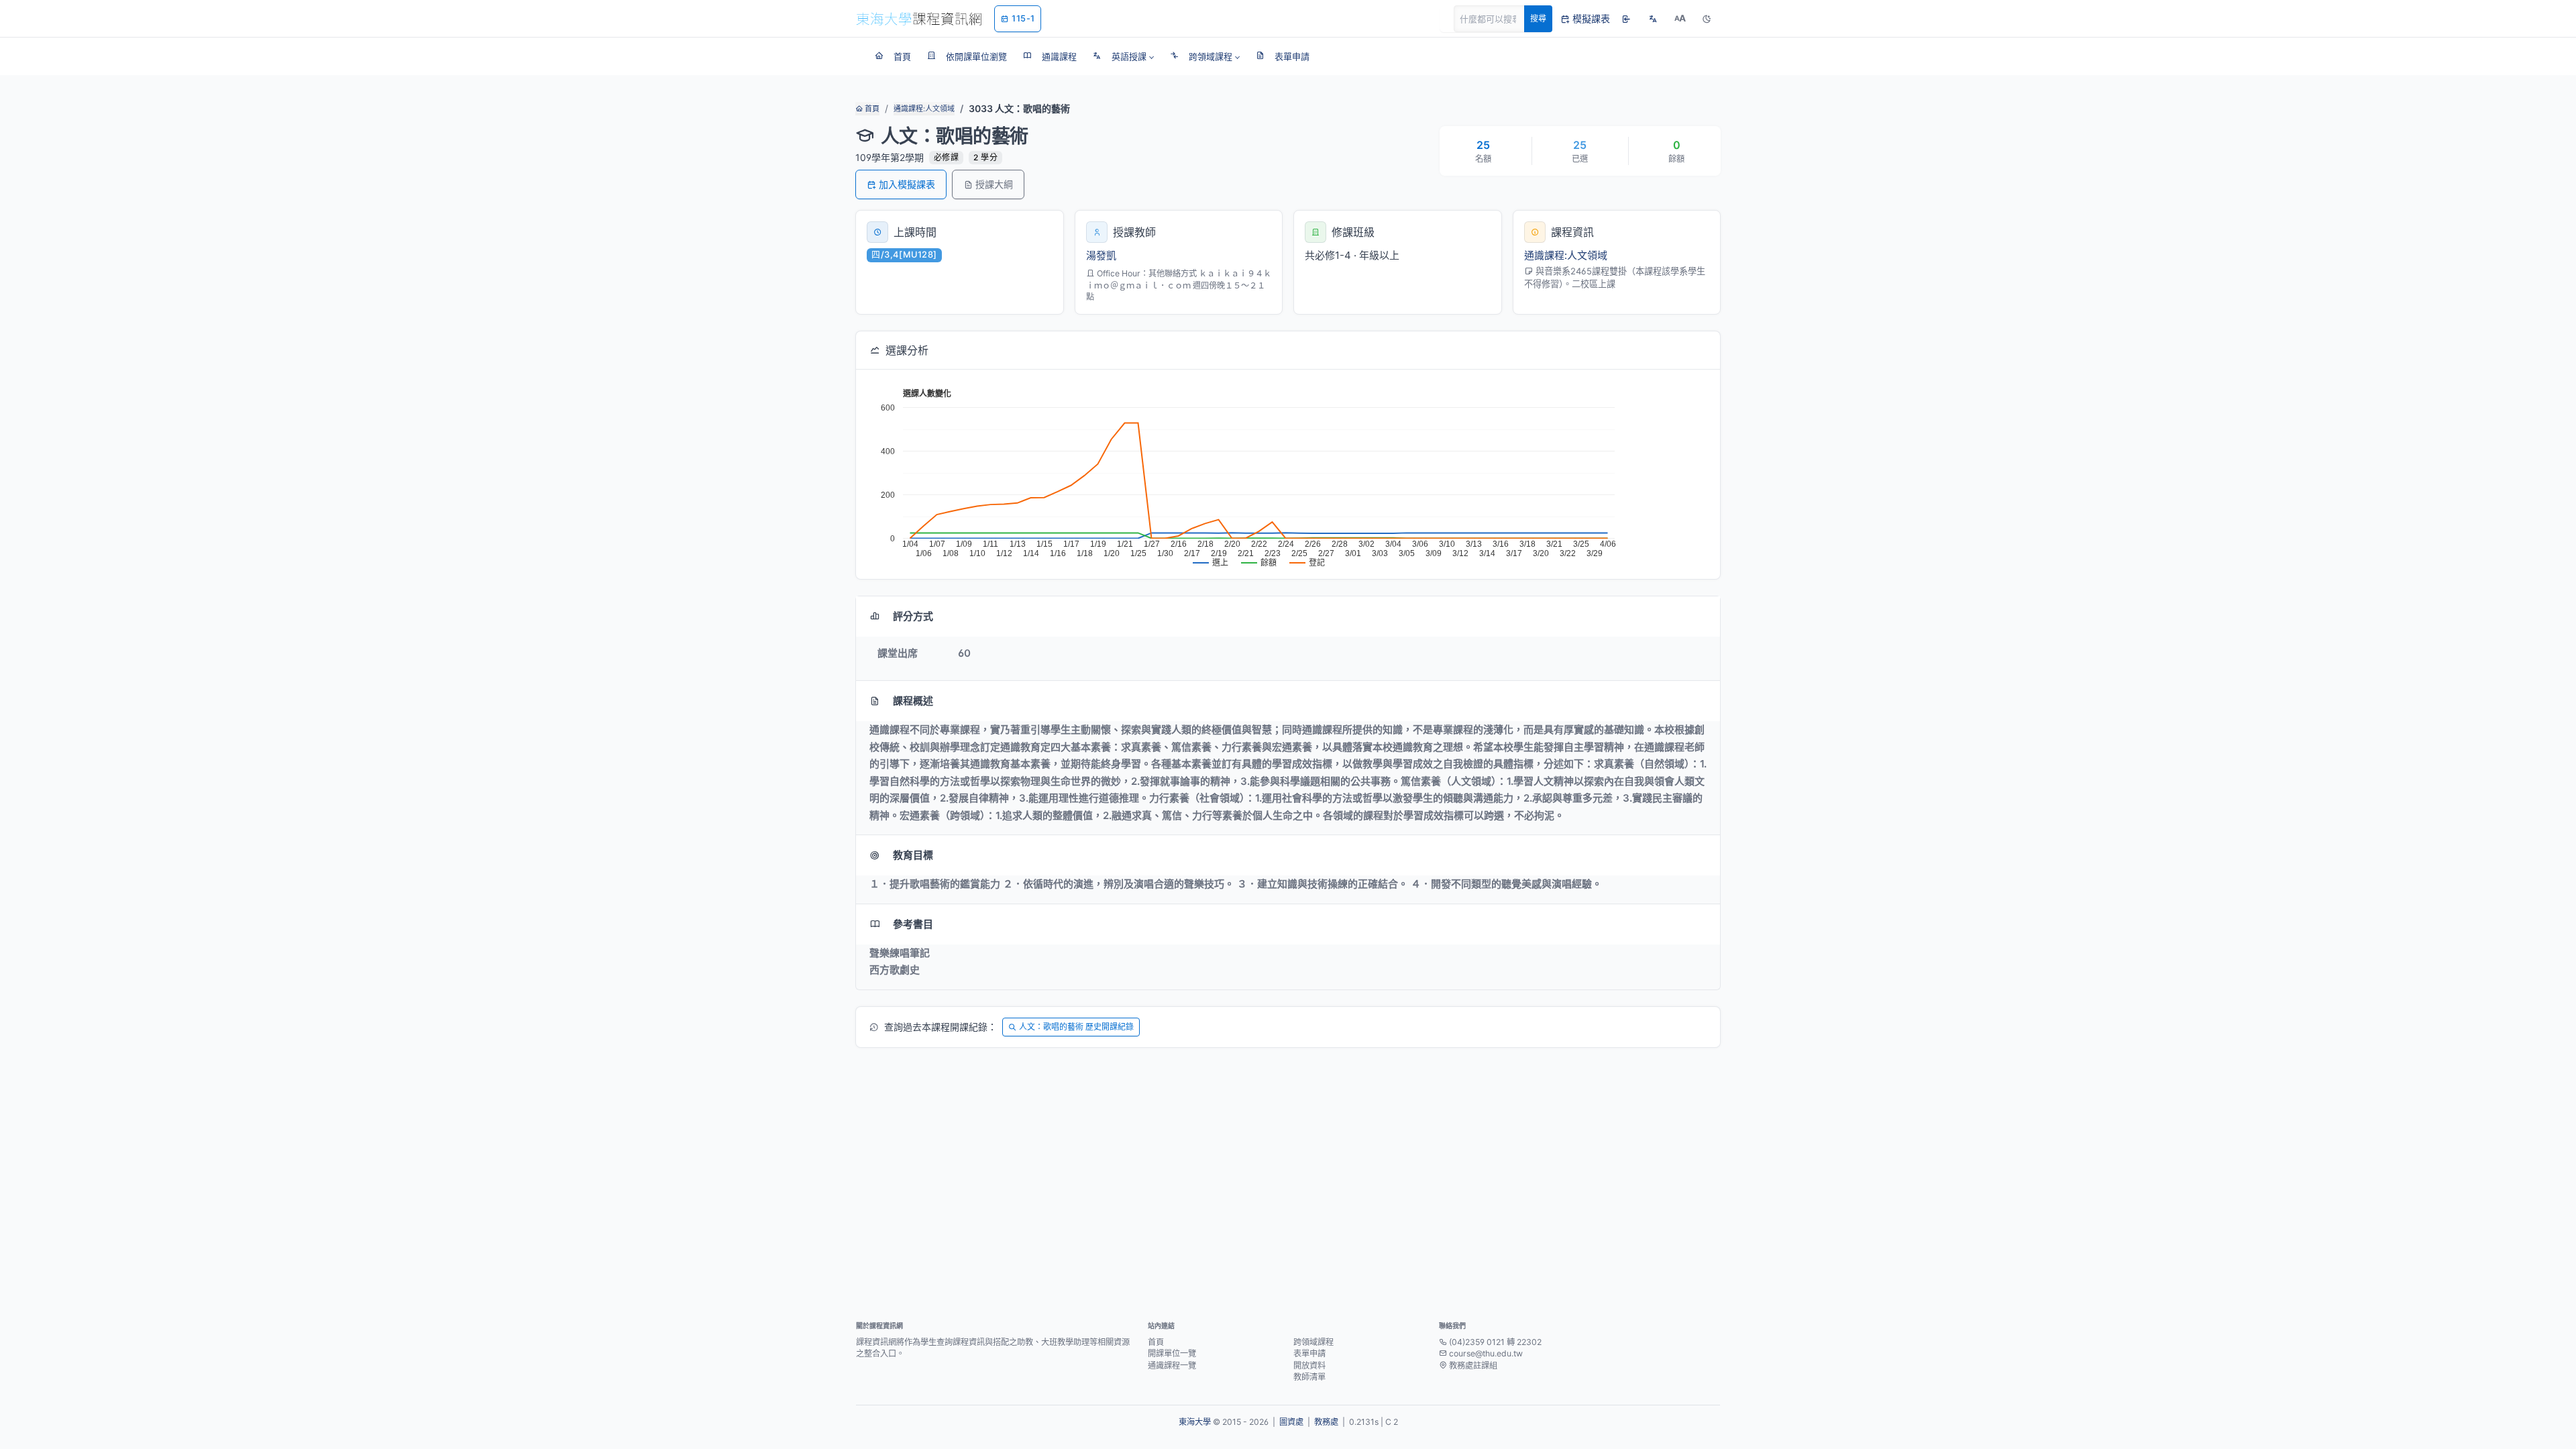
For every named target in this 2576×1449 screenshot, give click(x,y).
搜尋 (1538, 18)
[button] (1123, 56)
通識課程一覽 (1172, 1365)
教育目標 (913, 855)
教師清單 (1309, 1377)
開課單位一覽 (1172, 1353)
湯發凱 (1101, 255)
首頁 (871, 109)
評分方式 (913, 616)
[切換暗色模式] (1707, 19)
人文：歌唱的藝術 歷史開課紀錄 (1076, 1027)
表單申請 (1309, 1353)
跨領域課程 (1313, 1342)
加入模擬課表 (907, 184)
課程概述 (913, 701)
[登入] (1626, 19)
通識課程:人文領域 (924, 109)
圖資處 (1291, 1422)
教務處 (1326, 1422)
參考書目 (913, 924)
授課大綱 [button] (994, 184)
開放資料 (1309, 1365)
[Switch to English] (1653, 19)
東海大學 (1195, 1422)
